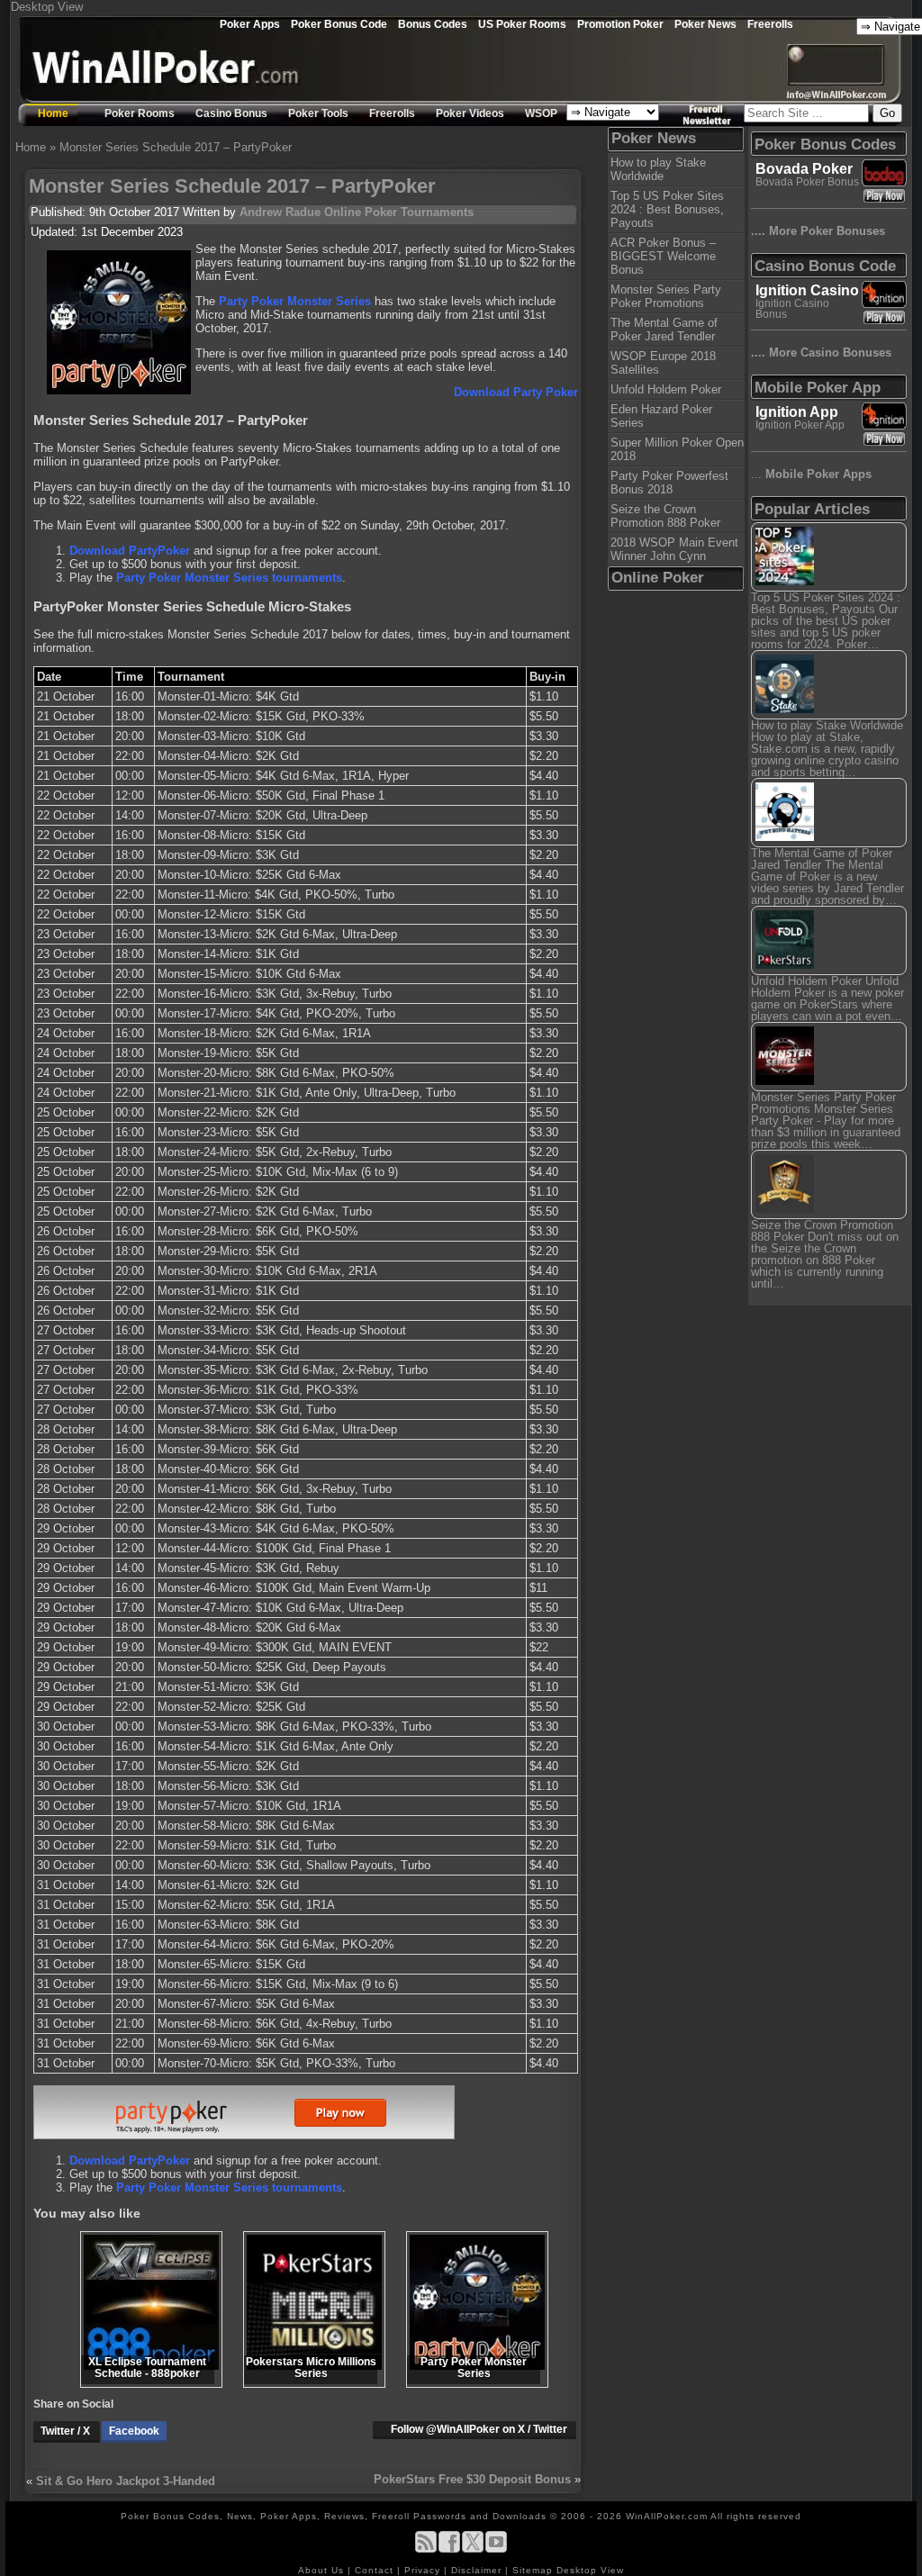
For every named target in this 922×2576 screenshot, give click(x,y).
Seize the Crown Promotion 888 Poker (665, 516)
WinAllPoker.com (667, 2516)
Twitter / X (67, 2431)
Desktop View (47, 7)
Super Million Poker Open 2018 (677, 449)
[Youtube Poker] (496, 2549)
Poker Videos (470, 113)
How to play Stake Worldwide (658, 169)
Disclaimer (478, 2570)
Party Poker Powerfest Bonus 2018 (669, 483)
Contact (376, 2570)
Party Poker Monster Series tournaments (229, 578)
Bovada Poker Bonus (807, 182)
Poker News (705, 24)
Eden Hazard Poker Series (661, 416)
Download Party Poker (516, 392)
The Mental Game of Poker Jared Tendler (664, 330)
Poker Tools (318, 113)
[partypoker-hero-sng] (244, 2135)
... (811, 474)
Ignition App (797, 412)
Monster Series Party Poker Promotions (666, 296)
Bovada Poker (804, 169)
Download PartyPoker (130, 551)
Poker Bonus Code (339, 24)
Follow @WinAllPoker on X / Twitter (479, 2429)
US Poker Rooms (522, 24)
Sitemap (533, 2570)
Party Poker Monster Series (295, 301)
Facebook (134, 2431)
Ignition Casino (807, 290)
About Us (323, 2570)
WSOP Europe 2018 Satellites (663, 363)
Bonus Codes (433, 24)
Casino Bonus (231, 113)
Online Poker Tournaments (399, 212)
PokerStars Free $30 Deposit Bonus (472, 2479)
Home (53, 113)
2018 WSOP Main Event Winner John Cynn (674, 549)
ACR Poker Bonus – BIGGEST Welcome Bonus (663, 256)
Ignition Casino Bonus (792, 309)
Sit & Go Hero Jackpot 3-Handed (126, 2481)
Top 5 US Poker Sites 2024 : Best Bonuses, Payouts (667, 209)
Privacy (424, 2570)
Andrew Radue (280, 212)
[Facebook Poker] (449, 2549)
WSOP (541, 113)
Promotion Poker (620, 24)
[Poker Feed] (426, 2549)
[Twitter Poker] (473, 2549)
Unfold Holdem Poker (666, 389)
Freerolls (770, 24)
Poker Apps (250, 24)
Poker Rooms (140, 113)
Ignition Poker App (800, 425)
